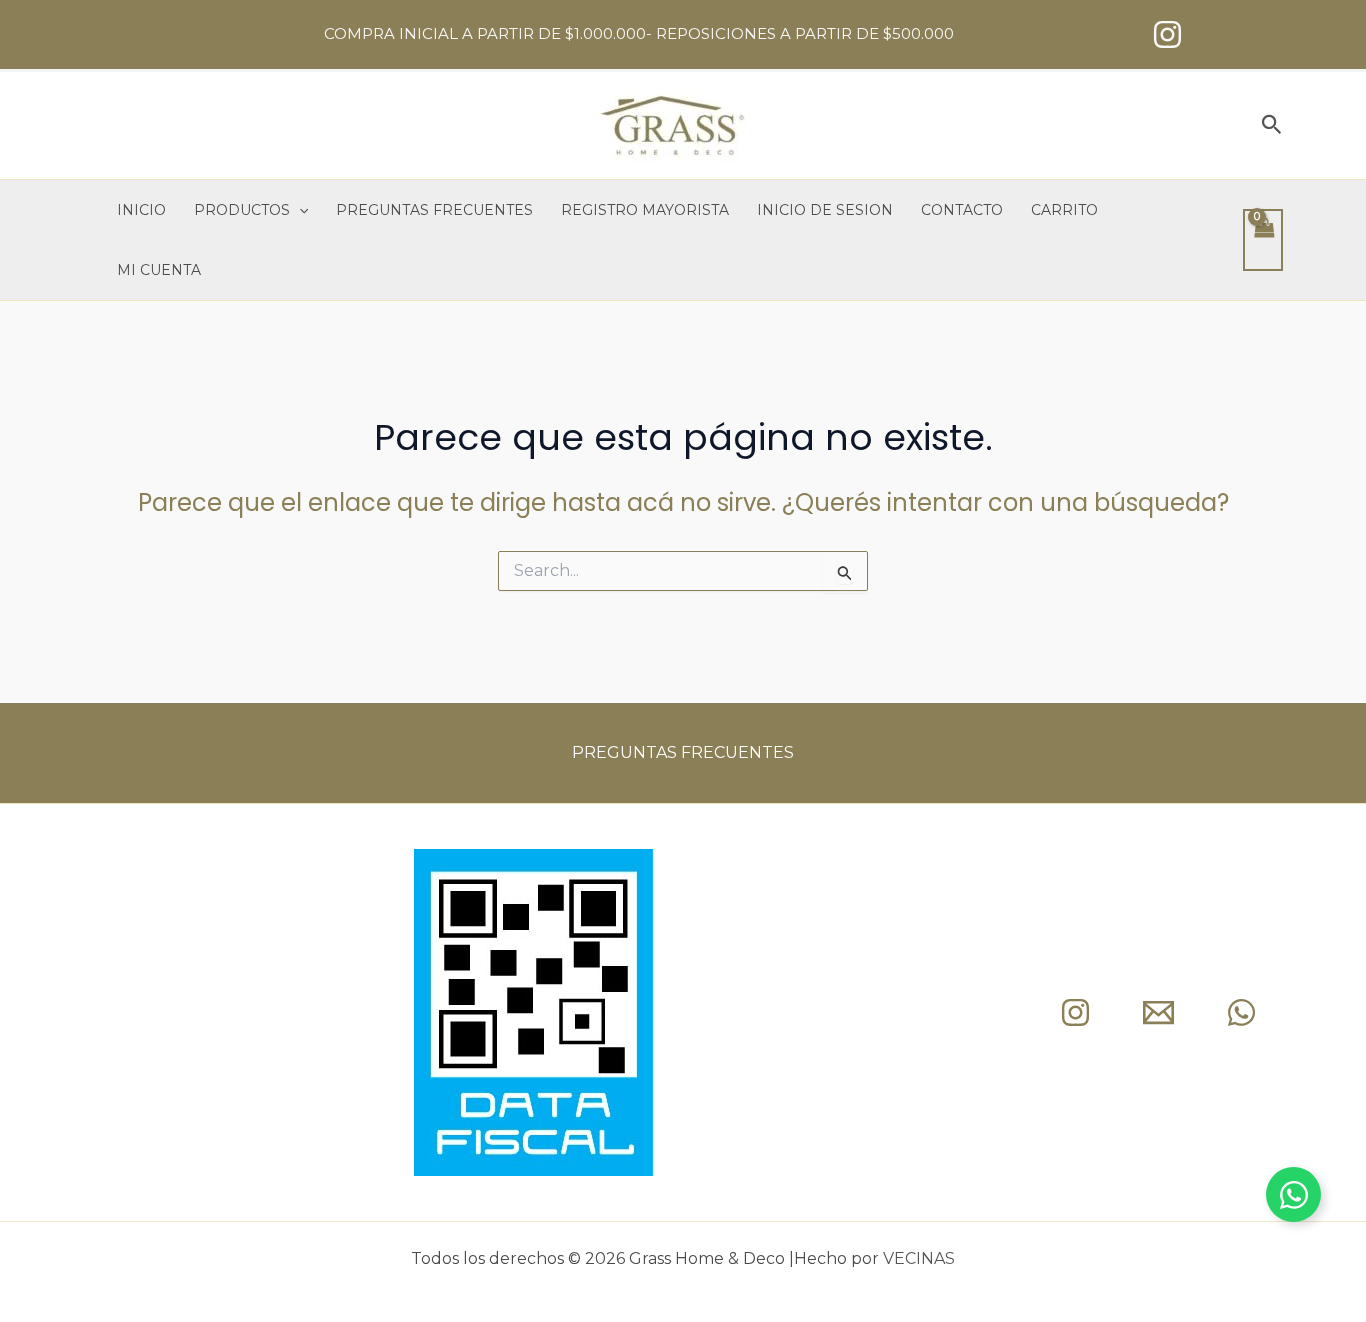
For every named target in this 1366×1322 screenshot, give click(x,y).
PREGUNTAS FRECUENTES (434, 210)
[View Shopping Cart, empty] (1263, 240)
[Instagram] (1167, 34)
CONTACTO (962, 210)
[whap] (1241, 1012)
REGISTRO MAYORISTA (645, 210)
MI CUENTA (159, 270)
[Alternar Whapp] (1293, 1194)
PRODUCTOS (242, 210)
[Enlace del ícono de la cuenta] (1123, 35)
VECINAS (919, 1258)
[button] (1272, 125)
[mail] (1158, 1012)
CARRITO (1064, 210)
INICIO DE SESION (825, 210)
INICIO (141, 210)
